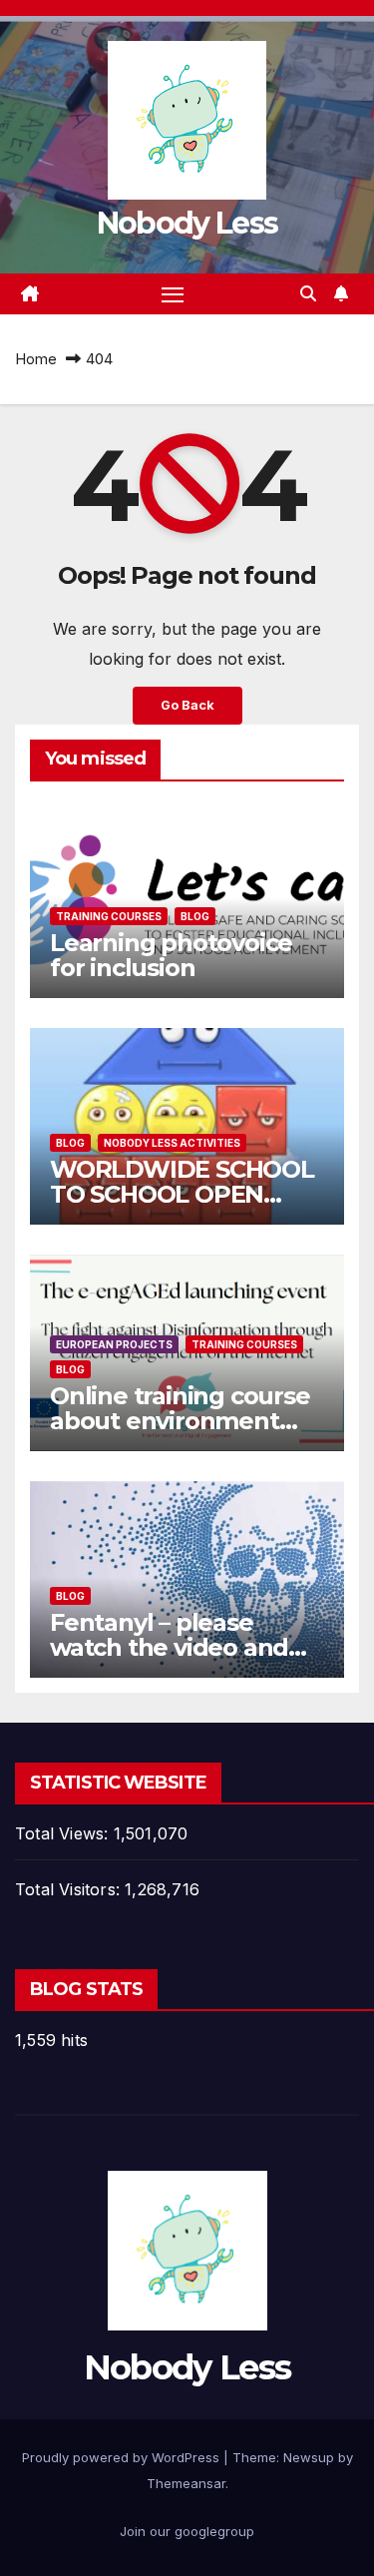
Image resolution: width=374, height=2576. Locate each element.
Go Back (187, 705)
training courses (109, 916)
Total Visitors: (70, 1889)
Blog (195, 916)
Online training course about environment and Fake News (180, 1421)
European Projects (114, 1344)
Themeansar (186, 2483)
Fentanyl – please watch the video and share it (169, 1647)
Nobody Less (187, 223)
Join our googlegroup (187, 2531)
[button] (308, 293)
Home (36, 359)
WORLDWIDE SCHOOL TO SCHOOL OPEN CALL (182, 1194)
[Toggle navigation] (173, 294)
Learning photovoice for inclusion (171, 955)
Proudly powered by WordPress (123, 2457)
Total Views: (64, 1833)
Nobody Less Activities (172, 1143)
